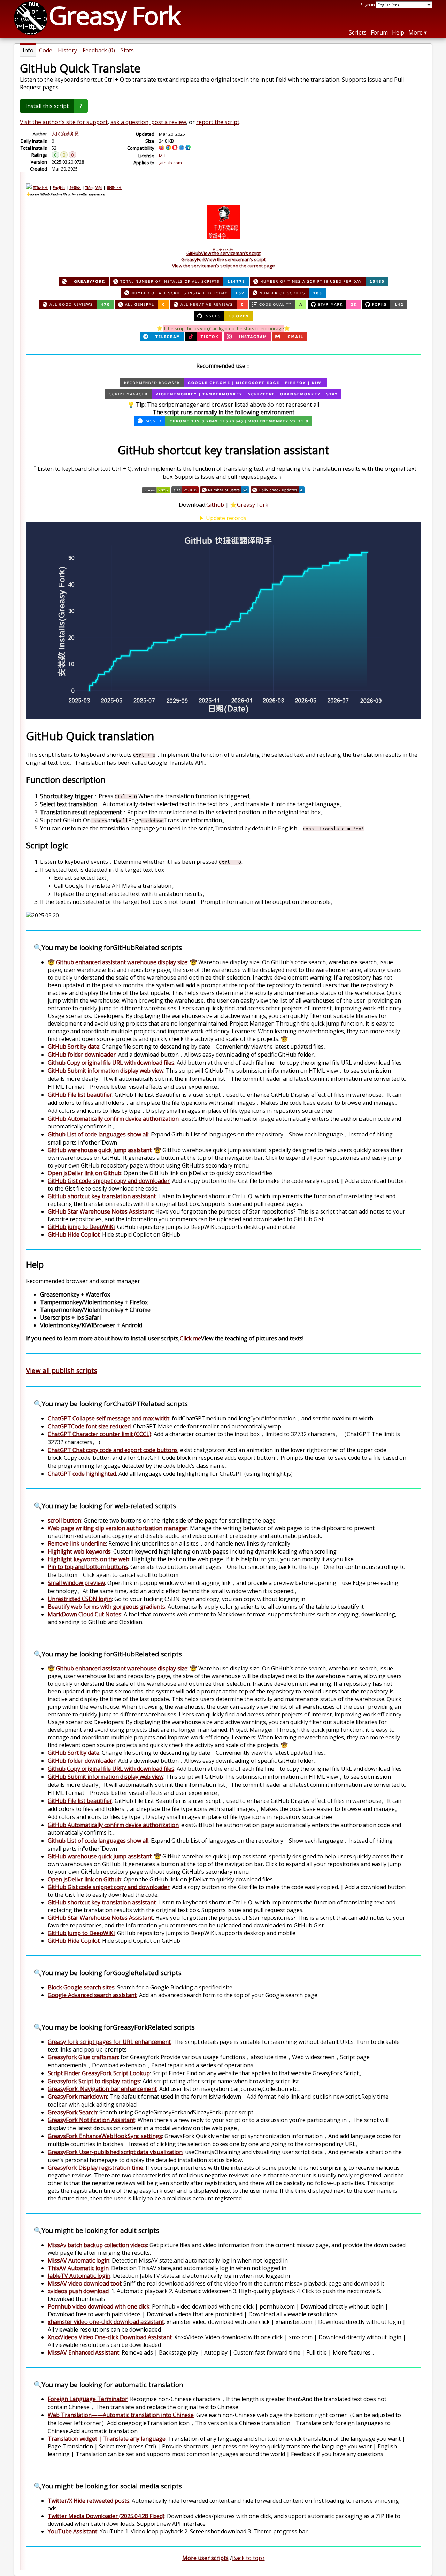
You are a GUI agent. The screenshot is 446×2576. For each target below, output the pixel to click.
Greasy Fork (253, 505)
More (416, 32)
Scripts (358, 32)
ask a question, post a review (148, 122)
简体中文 (40, 188)
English (59, 188)
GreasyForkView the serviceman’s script (223, 259)
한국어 (75, 188)
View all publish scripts (62, 1370)
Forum (379, 32)
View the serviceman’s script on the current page (224, 266)
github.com (170, 163)
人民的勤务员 (65, 134)
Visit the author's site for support (64, 122)
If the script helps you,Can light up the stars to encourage (223, 328)
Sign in (368, 5)
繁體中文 (114, 188)
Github (215, 505)
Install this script (47, 106)
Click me (190, 1338)
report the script (218, 122)
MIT (163, 156)
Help (398, 32)
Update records (226, 518)
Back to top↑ (248, 2558)
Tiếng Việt (94, 188)
